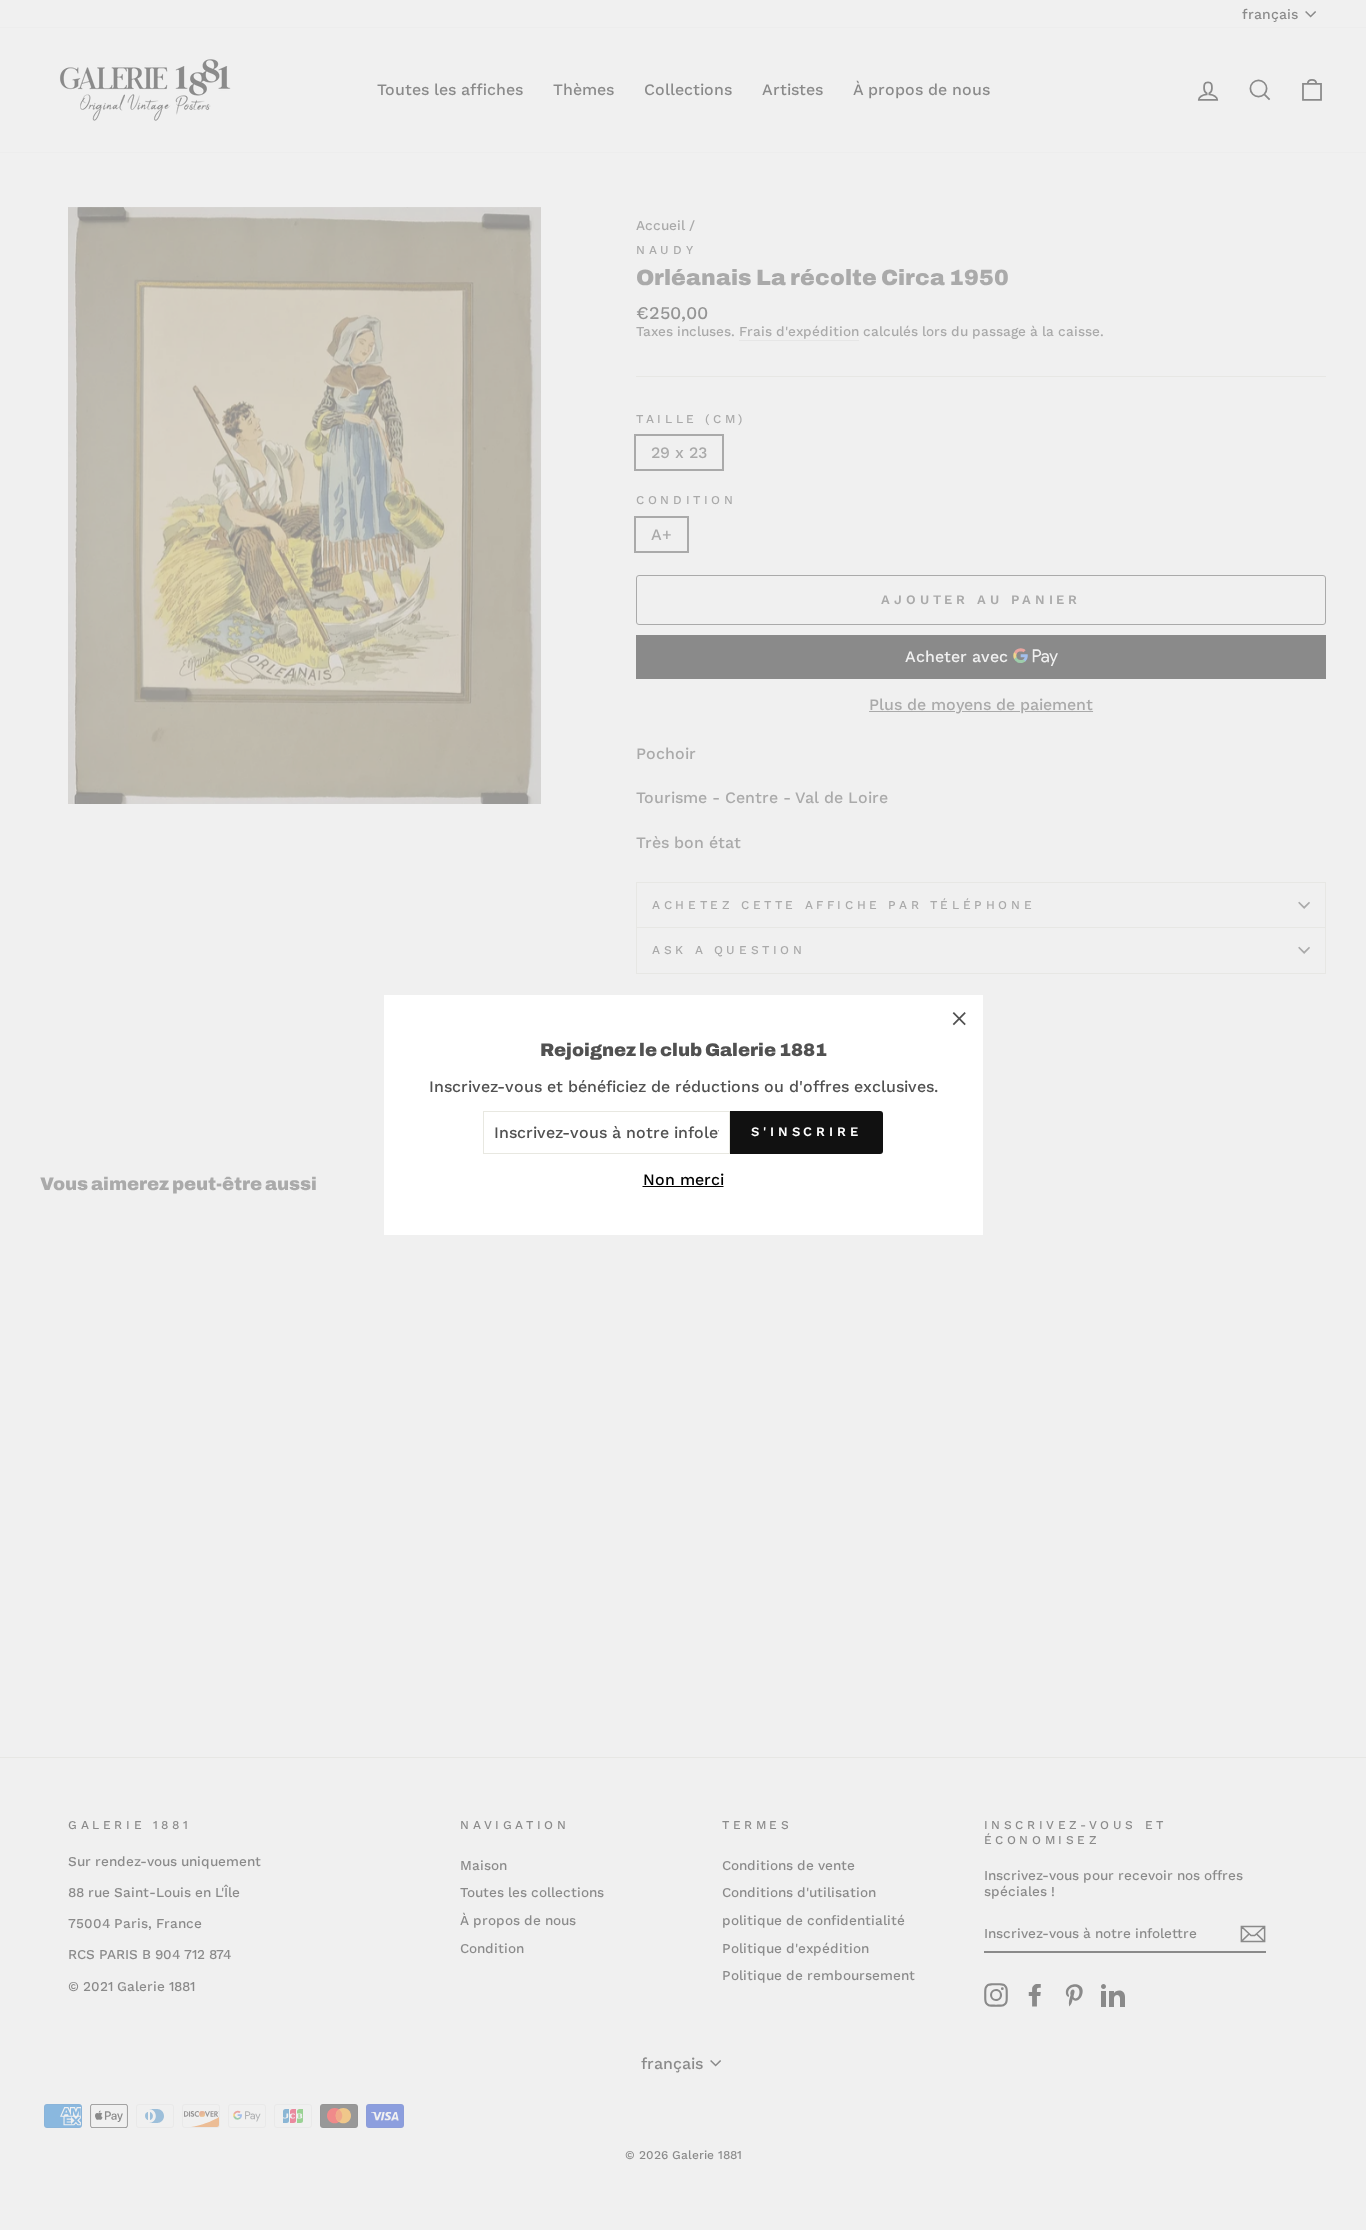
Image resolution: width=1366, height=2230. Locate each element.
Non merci (683, 1179)
